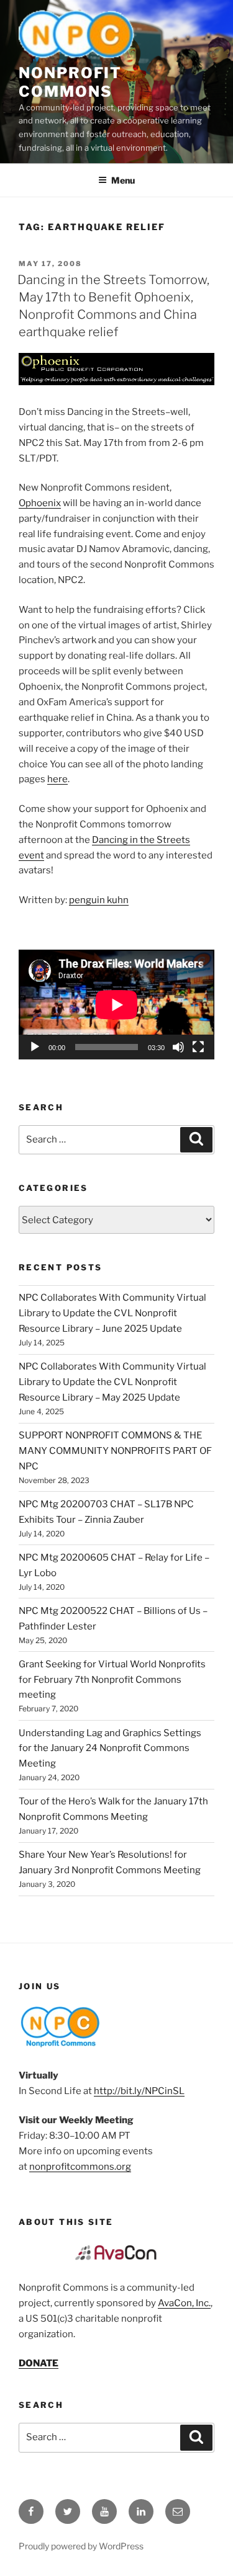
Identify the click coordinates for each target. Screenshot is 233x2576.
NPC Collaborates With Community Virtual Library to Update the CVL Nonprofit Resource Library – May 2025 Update (112, 1382)
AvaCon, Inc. (184, 2303)
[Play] (35, 1047)
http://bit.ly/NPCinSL (139, 2091)
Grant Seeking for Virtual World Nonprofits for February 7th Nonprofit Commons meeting (112, 1680)
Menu (123, 180)
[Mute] (178, 1047)
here (57, 779)
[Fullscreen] (198, 1047)
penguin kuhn (99, 900)
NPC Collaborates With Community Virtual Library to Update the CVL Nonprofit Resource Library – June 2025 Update (112, 1313)
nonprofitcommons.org (80, 2167)
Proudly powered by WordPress (81, 2546)
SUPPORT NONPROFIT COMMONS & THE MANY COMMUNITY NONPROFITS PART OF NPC (115, 1451)
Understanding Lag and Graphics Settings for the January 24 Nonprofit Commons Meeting (110, 1749)
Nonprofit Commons (70, 82)
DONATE (39, 2363)
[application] (116, 1005)
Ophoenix (40, 503)
